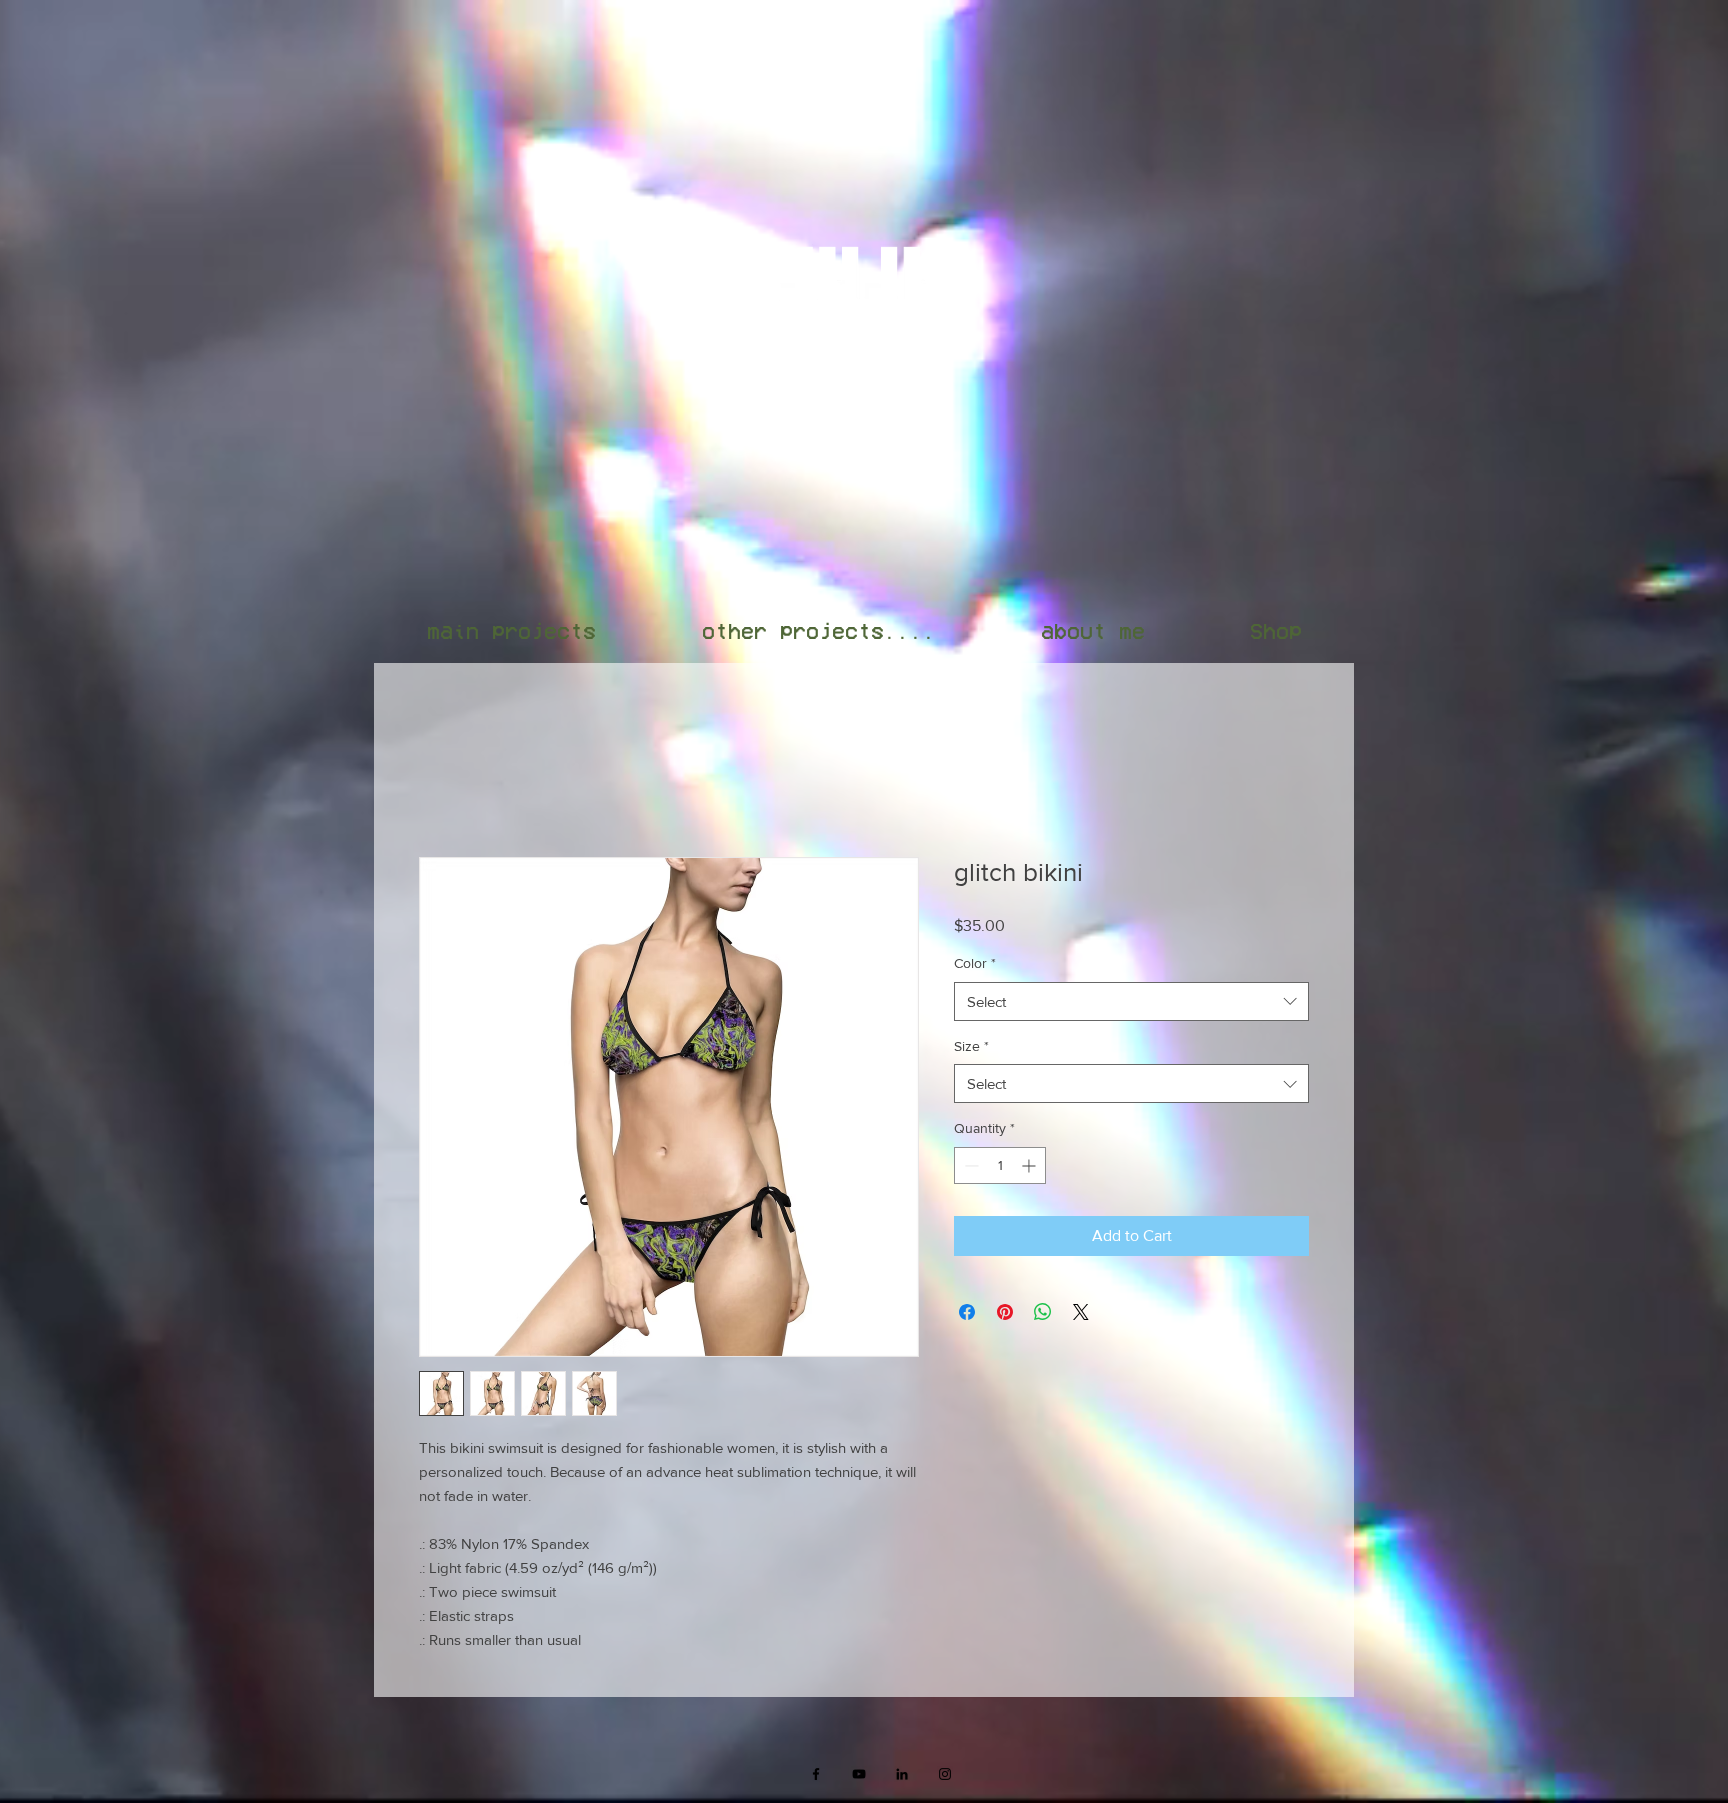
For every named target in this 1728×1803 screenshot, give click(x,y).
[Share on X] (1081, 1315)
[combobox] (1131, 1004)
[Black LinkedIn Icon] (902, 1777)
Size (971, 1049)
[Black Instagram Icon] (945, 1777)
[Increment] (1030, 1168)
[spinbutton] (1000, 1168)
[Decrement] (969, 1168)
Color (975, 966)
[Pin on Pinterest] (1005, 1315)
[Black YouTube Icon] (859, 1777)
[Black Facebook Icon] (816, 1777)
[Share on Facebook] (967, 1315)
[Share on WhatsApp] (1043, 1315)
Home (440, 787)
